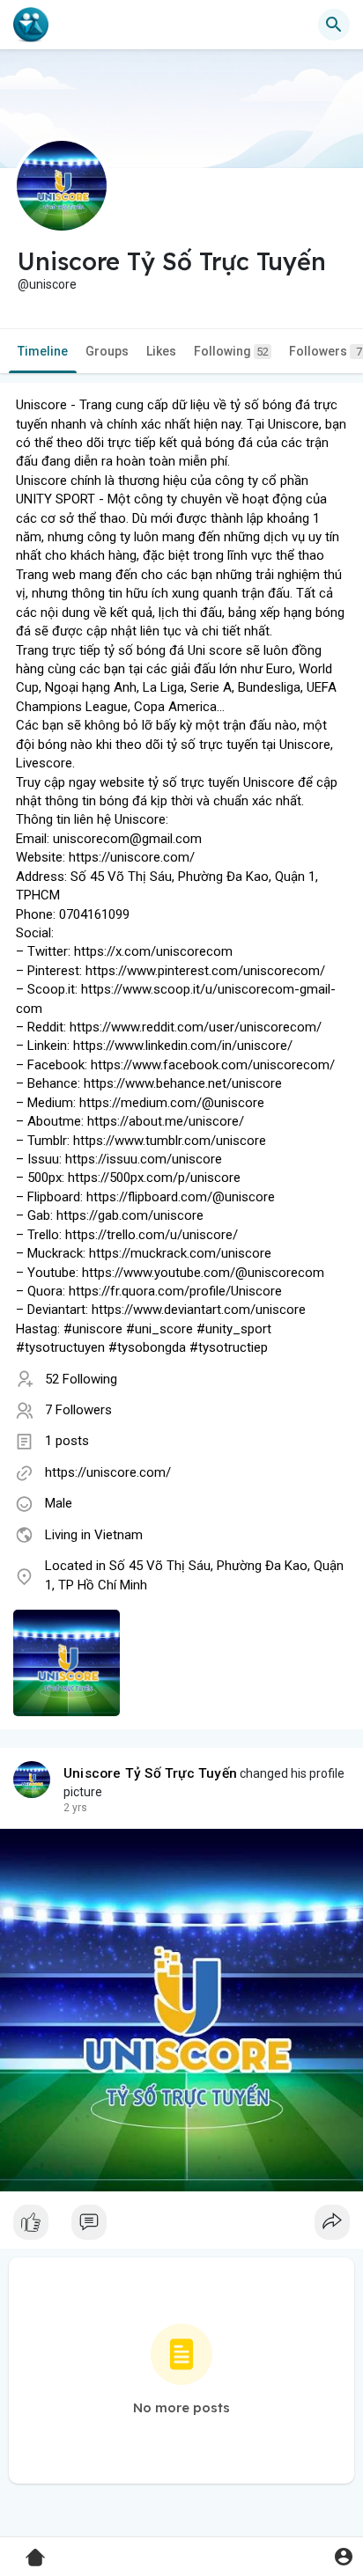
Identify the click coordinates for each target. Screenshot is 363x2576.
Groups (107, 351)
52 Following (81, 1379)
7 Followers (78, 1410)
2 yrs (75, 1808)
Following (231, 351)
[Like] (181, 2227)
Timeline (43, 351)
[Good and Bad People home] (31, 25)
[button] (343, 2556)
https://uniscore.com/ (108, 1472)
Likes (161, 351)
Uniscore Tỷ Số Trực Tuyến (150, 1773)
